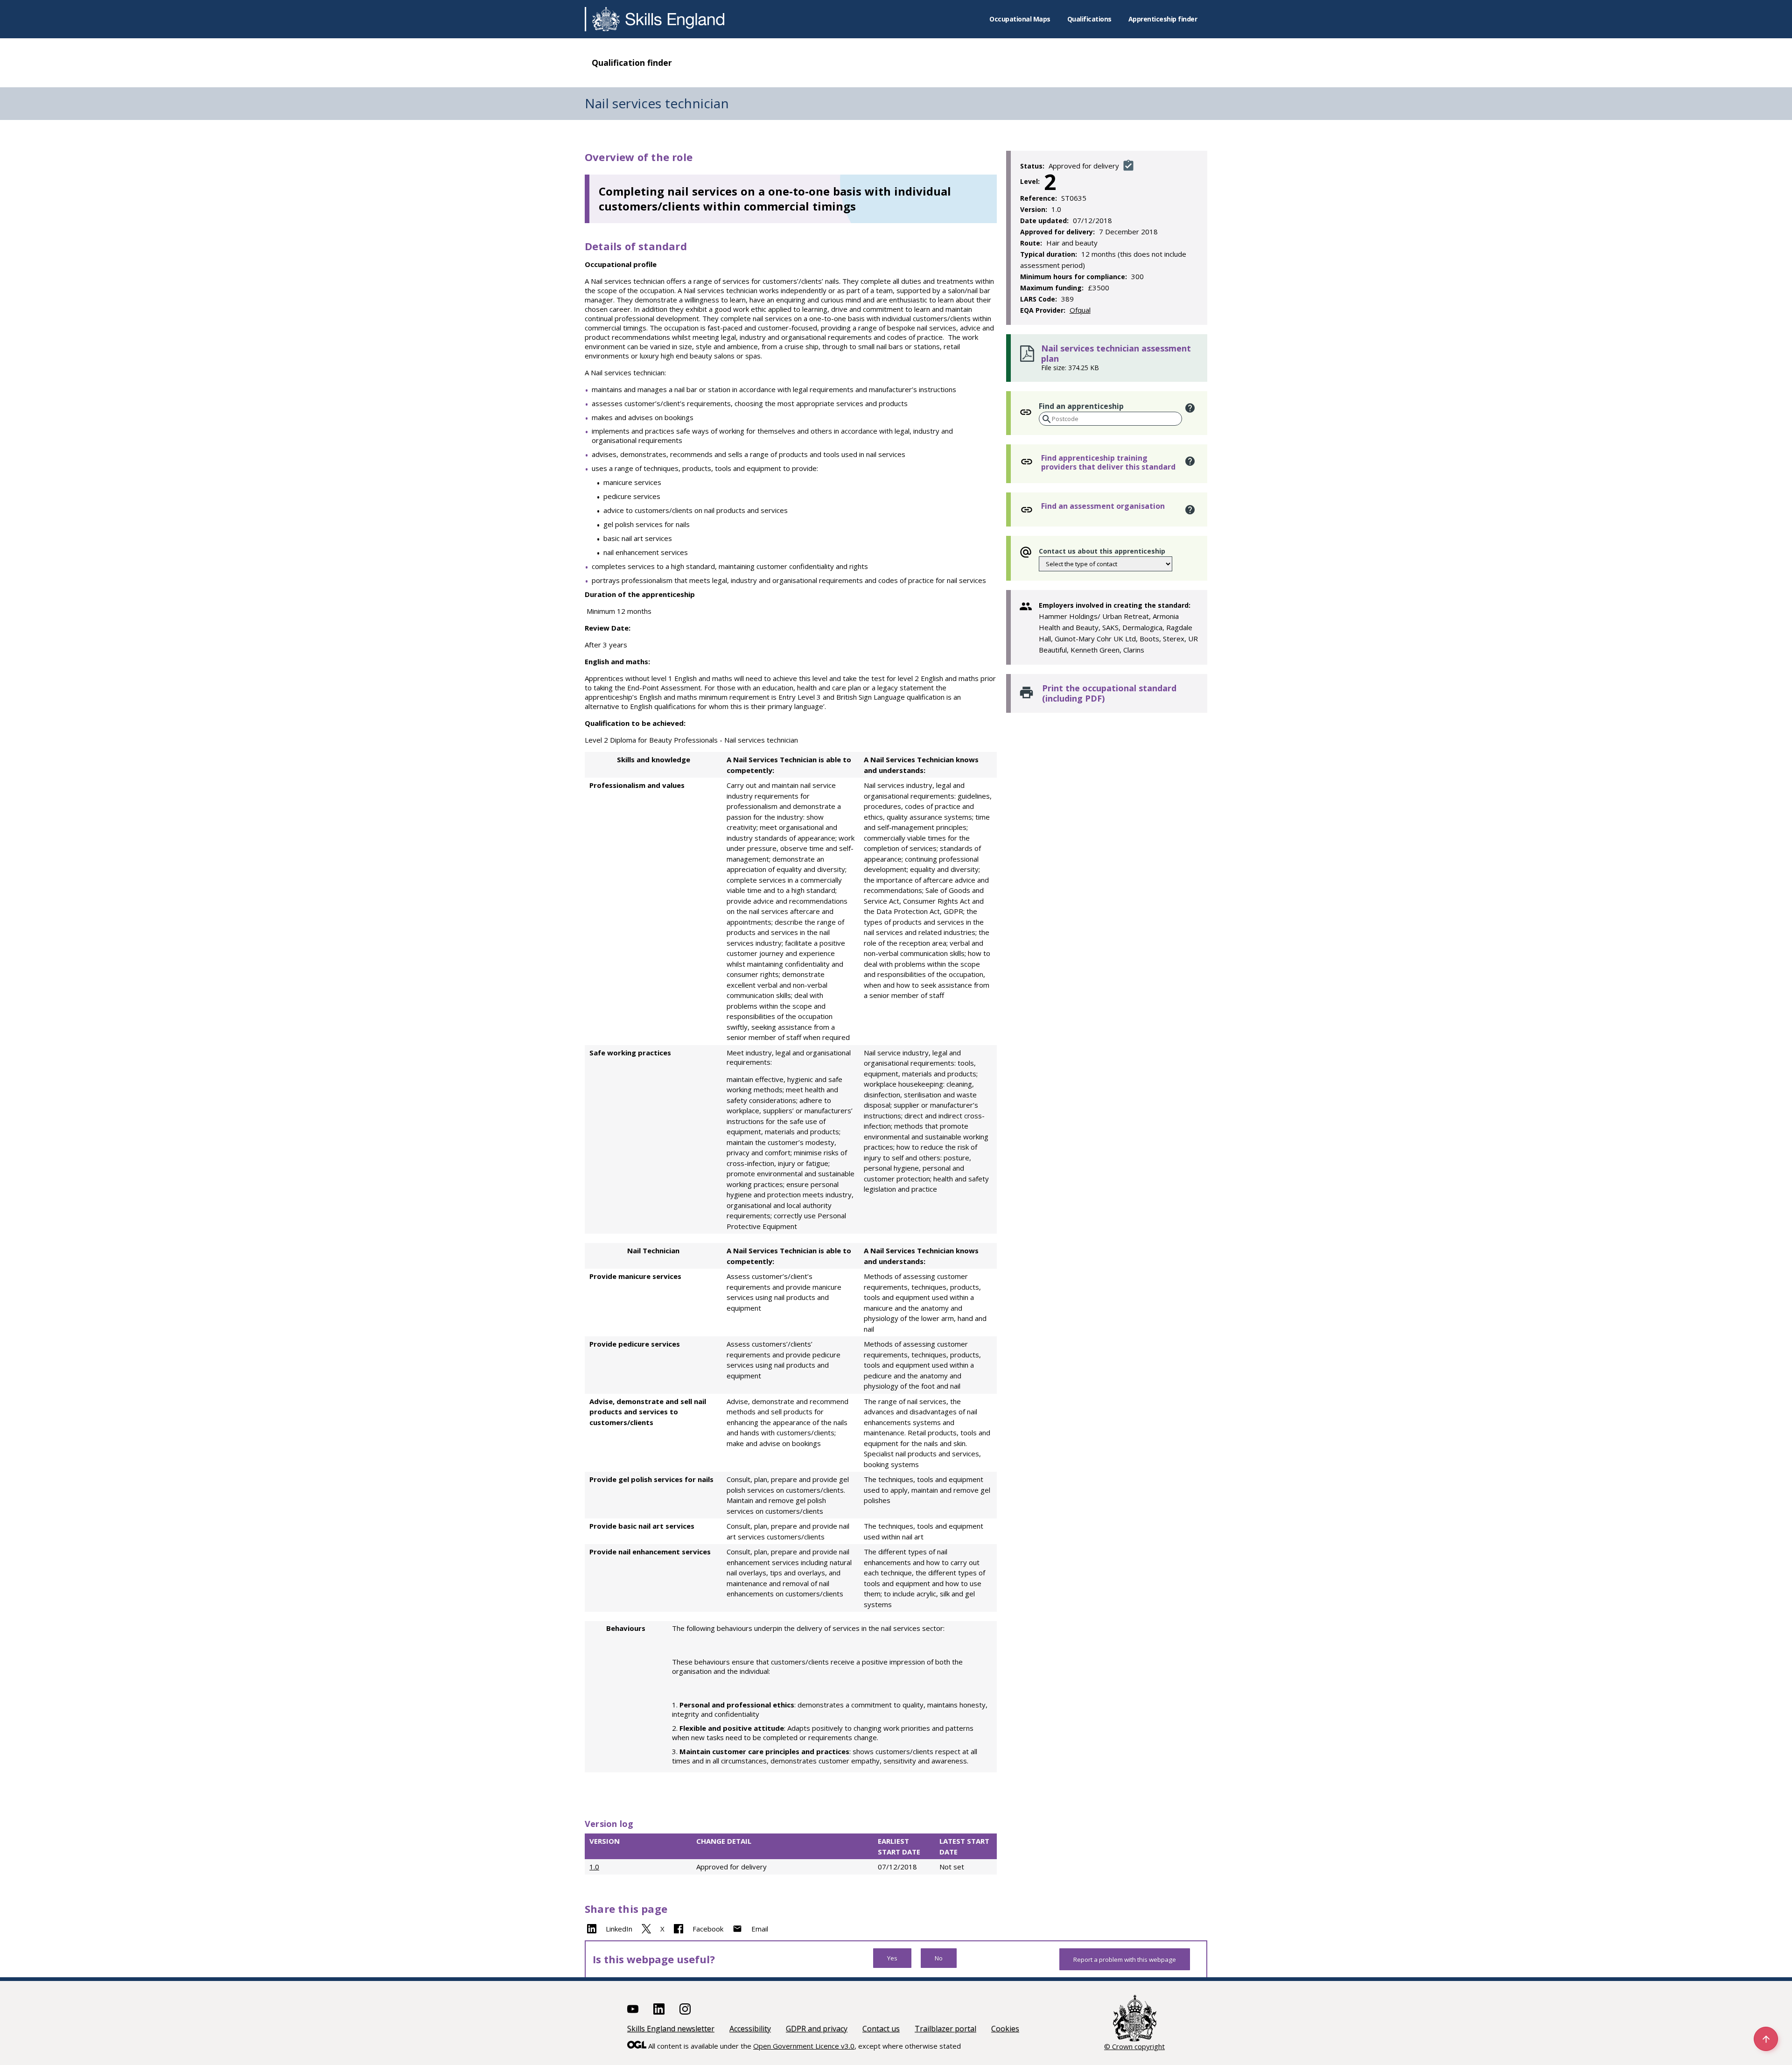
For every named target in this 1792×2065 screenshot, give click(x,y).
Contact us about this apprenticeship (1102, 551)
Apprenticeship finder (1163, 19)
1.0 (594, 1867)
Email (760, 1929)
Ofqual (1080, 310)
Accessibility (750, 2029)
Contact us (881, 2029)
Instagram (685, 2009)
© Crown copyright (1134, 2046)
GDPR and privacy (817, 2029)
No (939, 1958)
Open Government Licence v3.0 (804, 2046)
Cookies (1005, 2029)
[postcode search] (1046, 419)
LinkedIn (619, 1929)
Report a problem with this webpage (1125, 1960)
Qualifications (1089, 19)
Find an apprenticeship (1081, 406)
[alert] (1190, 408)
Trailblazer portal (945, 2029)
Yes (892, 1958)
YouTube (633, 2009)
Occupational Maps (1020, 19)
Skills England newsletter (671, 2029)
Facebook (708, 1929)
